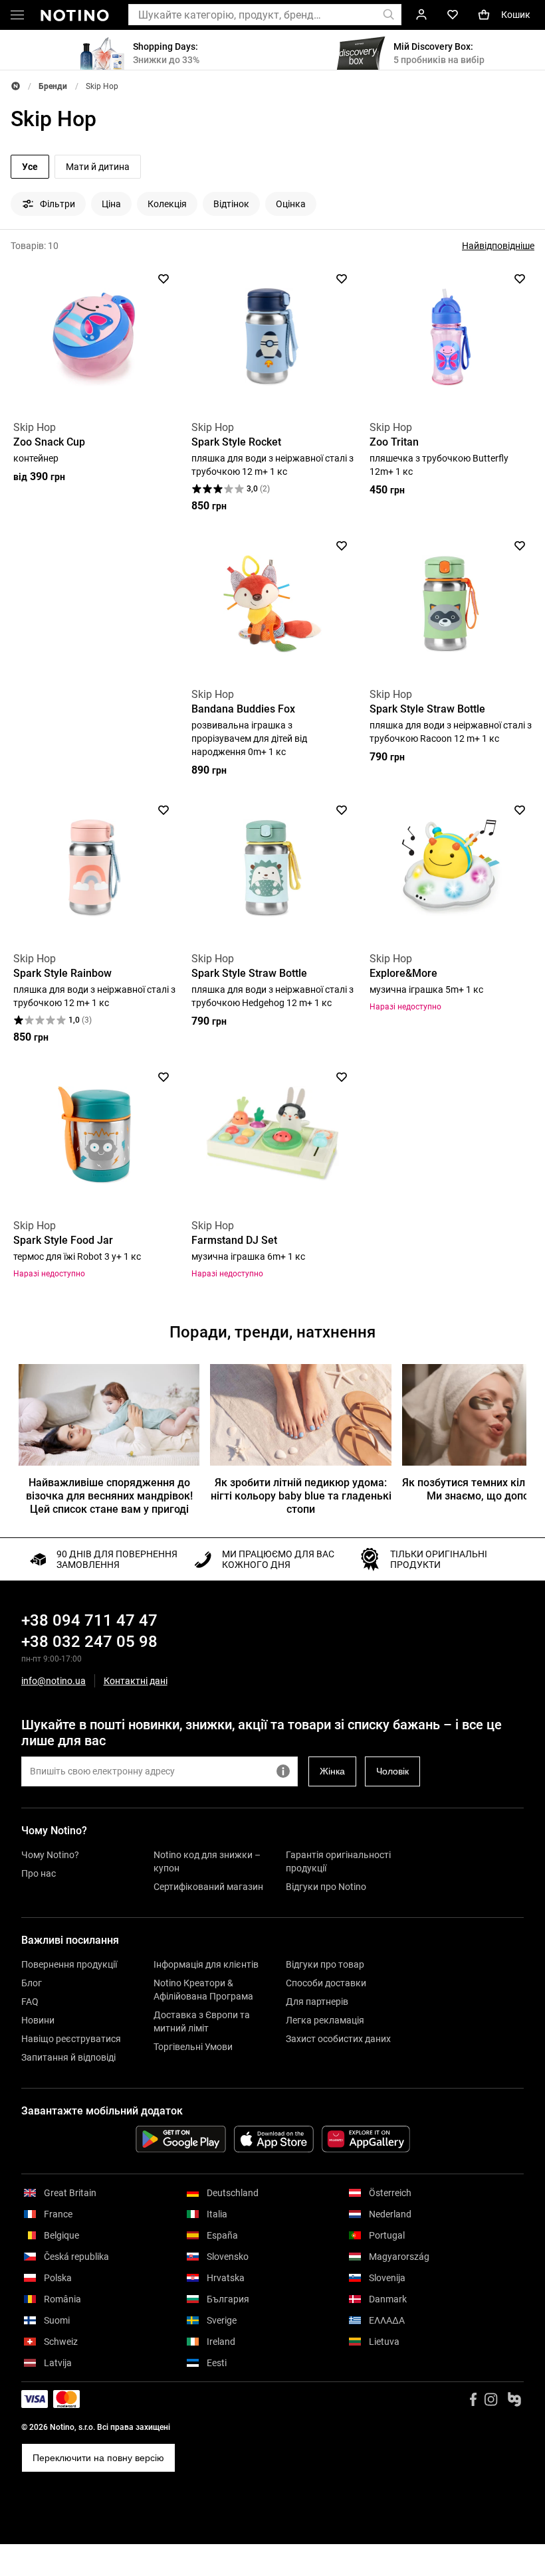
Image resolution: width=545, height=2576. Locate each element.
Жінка (332, 1771)
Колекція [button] (167, 204)
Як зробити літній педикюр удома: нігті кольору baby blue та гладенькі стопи (301, 1496)
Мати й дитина (98, 167)
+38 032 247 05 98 (89, 1642)
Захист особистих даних (338, 2039)
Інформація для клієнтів (206, 1964)
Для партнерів (317, 2002)
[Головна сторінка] (16, 86)
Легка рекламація (325, 2020)
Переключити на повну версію (98, 2458)
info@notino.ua (54, 1681)
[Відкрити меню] (17, 17)
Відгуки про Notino (326, 1887)
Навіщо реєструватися (71, 2039)
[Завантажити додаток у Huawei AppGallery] (366, 2139)
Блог (32, 1983)
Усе (30, 167)
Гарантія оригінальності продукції (338, 1861)
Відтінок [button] (231, 204)
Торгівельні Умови (193, 2047)
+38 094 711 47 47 (89, 1620)
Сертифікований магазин (208, 1887)
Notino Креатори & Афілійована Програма (203, 1990)
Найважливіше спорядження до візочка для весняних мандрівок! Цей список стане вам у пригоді (109, 1496)
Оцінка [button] (291, 204)
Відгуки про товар (325, 1964)
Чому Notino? (50, 1855)
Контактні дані (136, 1681)
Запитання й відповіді (68, 2057)
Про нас (39, 1873)
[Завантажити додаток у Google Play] (181, 2139)
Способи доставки (326, 1983)
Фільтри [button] (57, 204)
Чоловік (392, 1771)
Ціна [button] (111, 204)
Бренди (53, 86)
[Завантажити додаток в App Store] (274, 2139)
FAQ (30, 2002)
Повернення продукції (69, 1964)
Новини (38, 2020)
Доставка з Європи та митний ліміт (202, 2021)
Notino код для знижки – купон (207, 1861)
